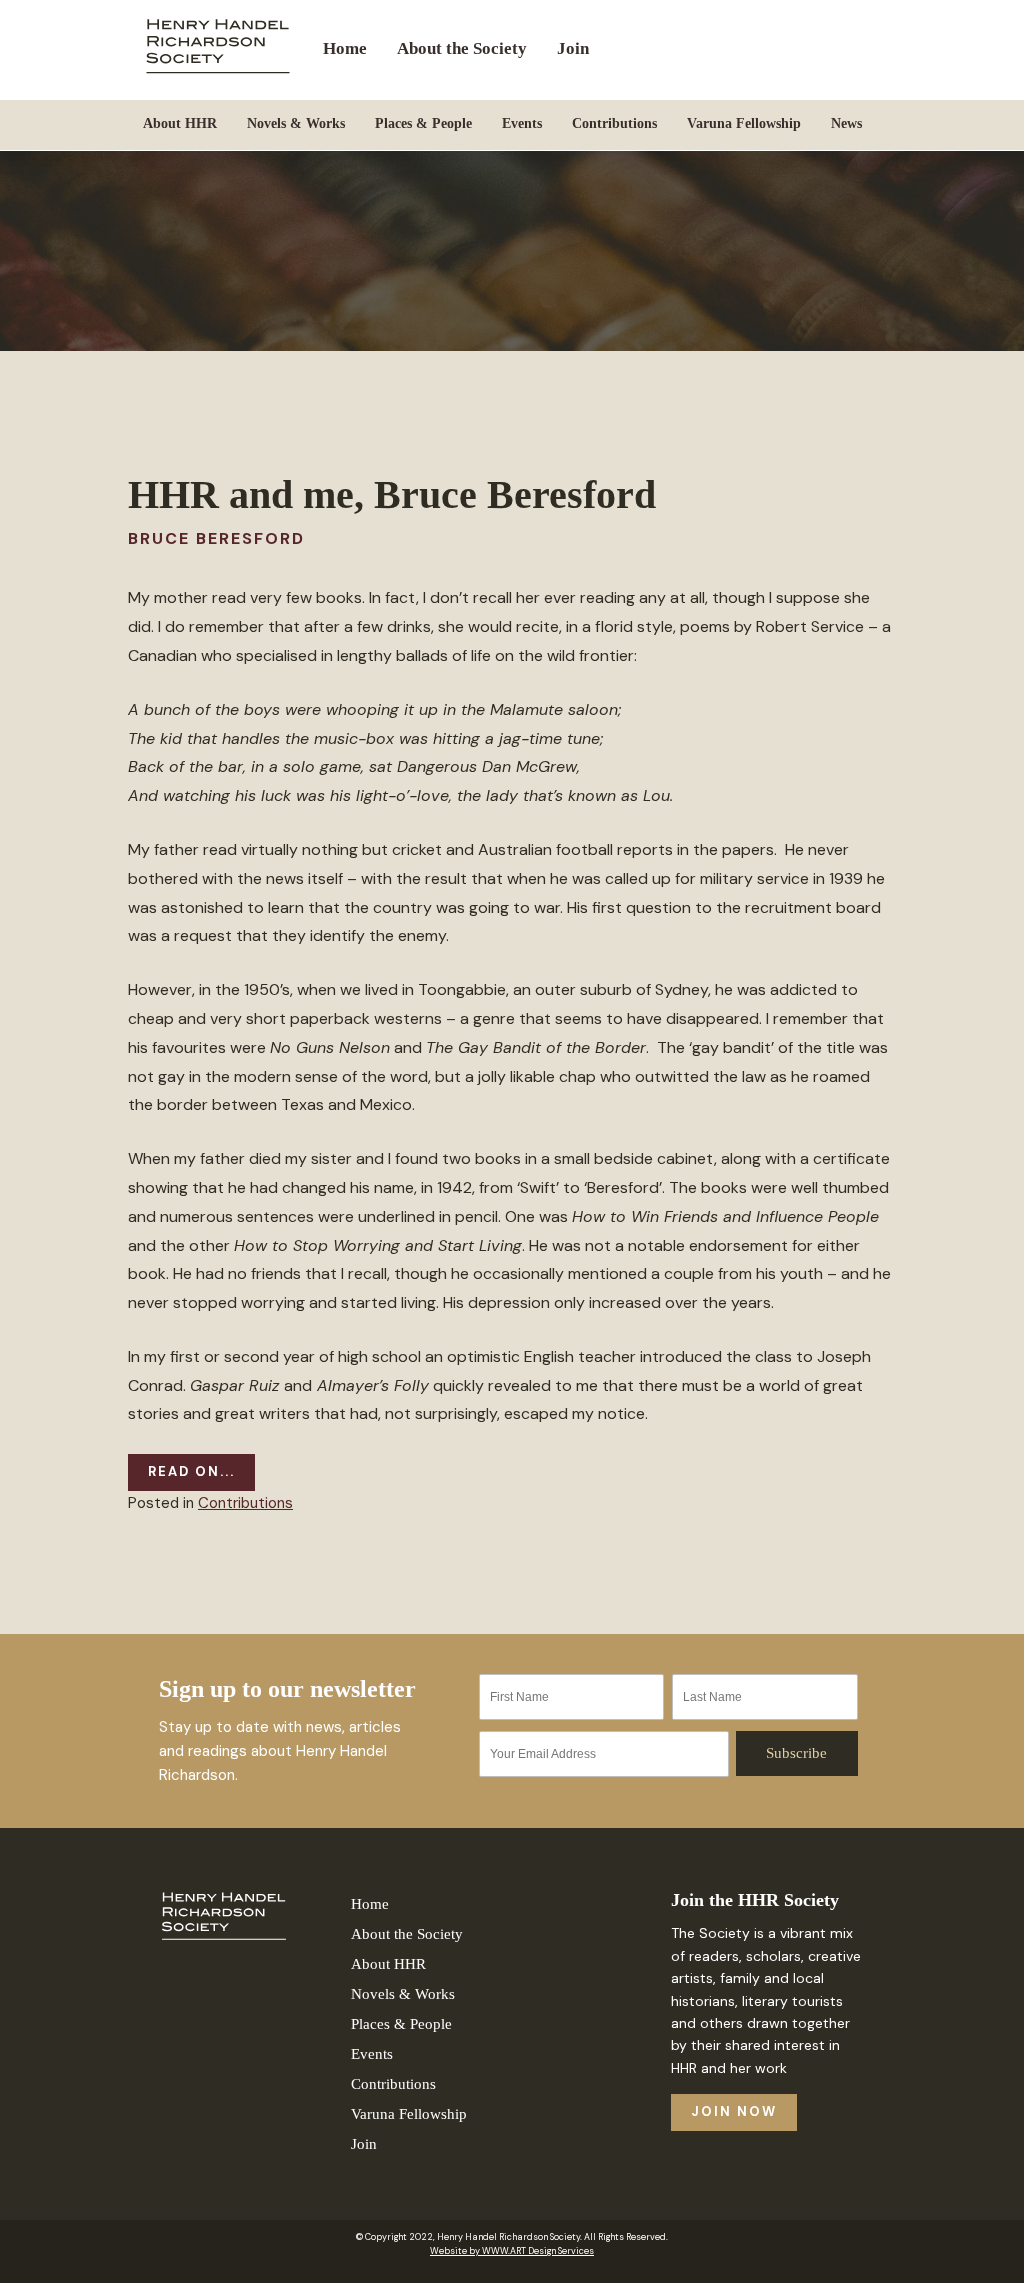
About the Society (462, 48)
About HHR (180, 123)
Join (573, 48)
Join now (734, 2111)
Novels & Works (296, 123)
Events (522, 123)
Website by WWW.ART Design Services (512, 2251)
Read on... (191, 1471)
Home (345, 48)
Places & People (423, 123)
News (846, 123)
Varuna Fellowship (744, 123)
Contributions (614, 123)
